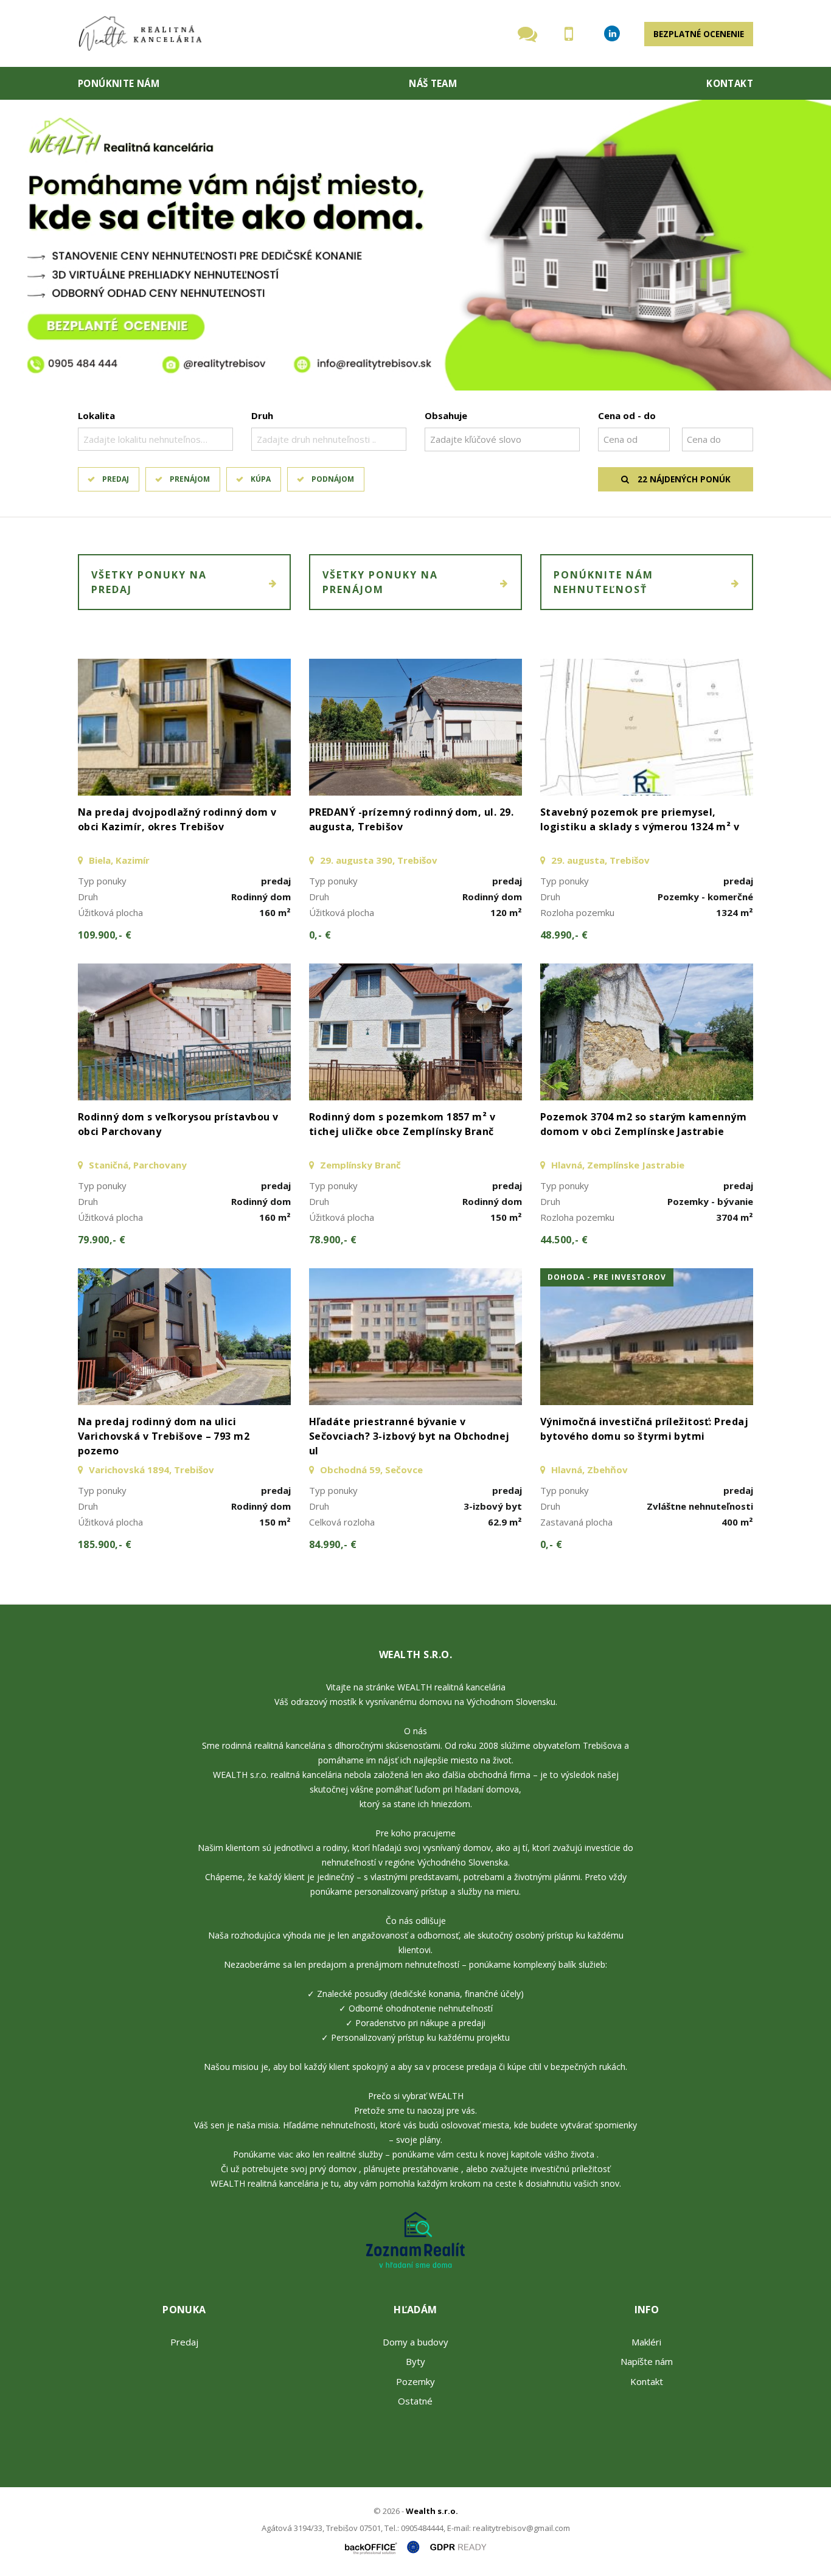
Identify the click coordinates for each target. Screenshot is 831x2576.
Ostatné (415, 2401)
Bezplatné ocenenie (699, 34)
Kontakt (730, 83)
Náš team (433, 83)
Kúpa (261, 479)
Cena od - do (627, 415)
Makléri (646, 2342)
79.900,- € (102, 1240)
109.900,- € (105, 935)
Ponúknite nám (119, 83)
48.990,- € (564, 935)
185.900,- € (105, 1544)
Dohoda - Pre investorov (607, 1277)
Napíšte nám (647, 2361)
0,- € (320, 935)
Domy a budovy (415, 2342)
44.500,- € (564, 1240)
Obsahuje (446, 415)
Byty (415, 2361)
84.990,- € (333, 1544)
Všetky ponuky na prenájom (380, 582)
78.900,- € (333, 1240)
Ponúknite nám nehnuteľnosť (603, 582)
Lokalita (96, 415)
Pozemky (415, 2381)
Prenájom (190, 479)
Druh (262, 415)
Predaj (116, 479)
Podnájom (333, 479)
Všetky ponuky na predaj (149, 582)
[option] (415, 245)
